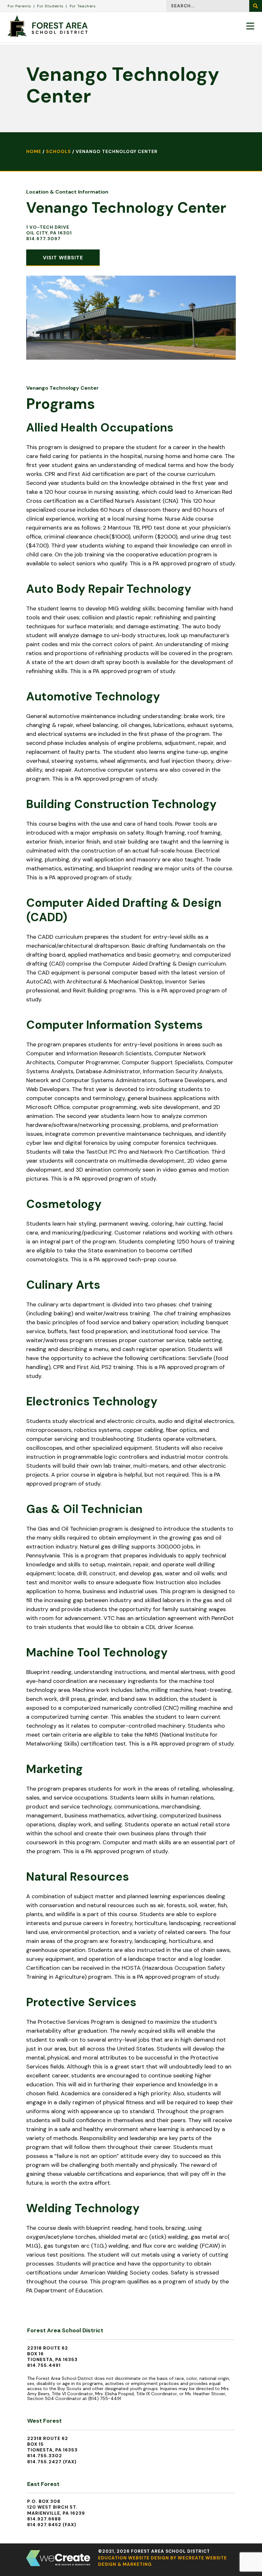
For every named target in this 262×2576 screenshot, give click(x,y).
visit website (63, 258)
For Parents (19, 6)
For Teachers (83, 6)
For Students (50, 6)
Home (34, 151)
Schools (58, 151)
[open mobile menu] (250, 26)
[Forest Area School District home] (48, 26)
